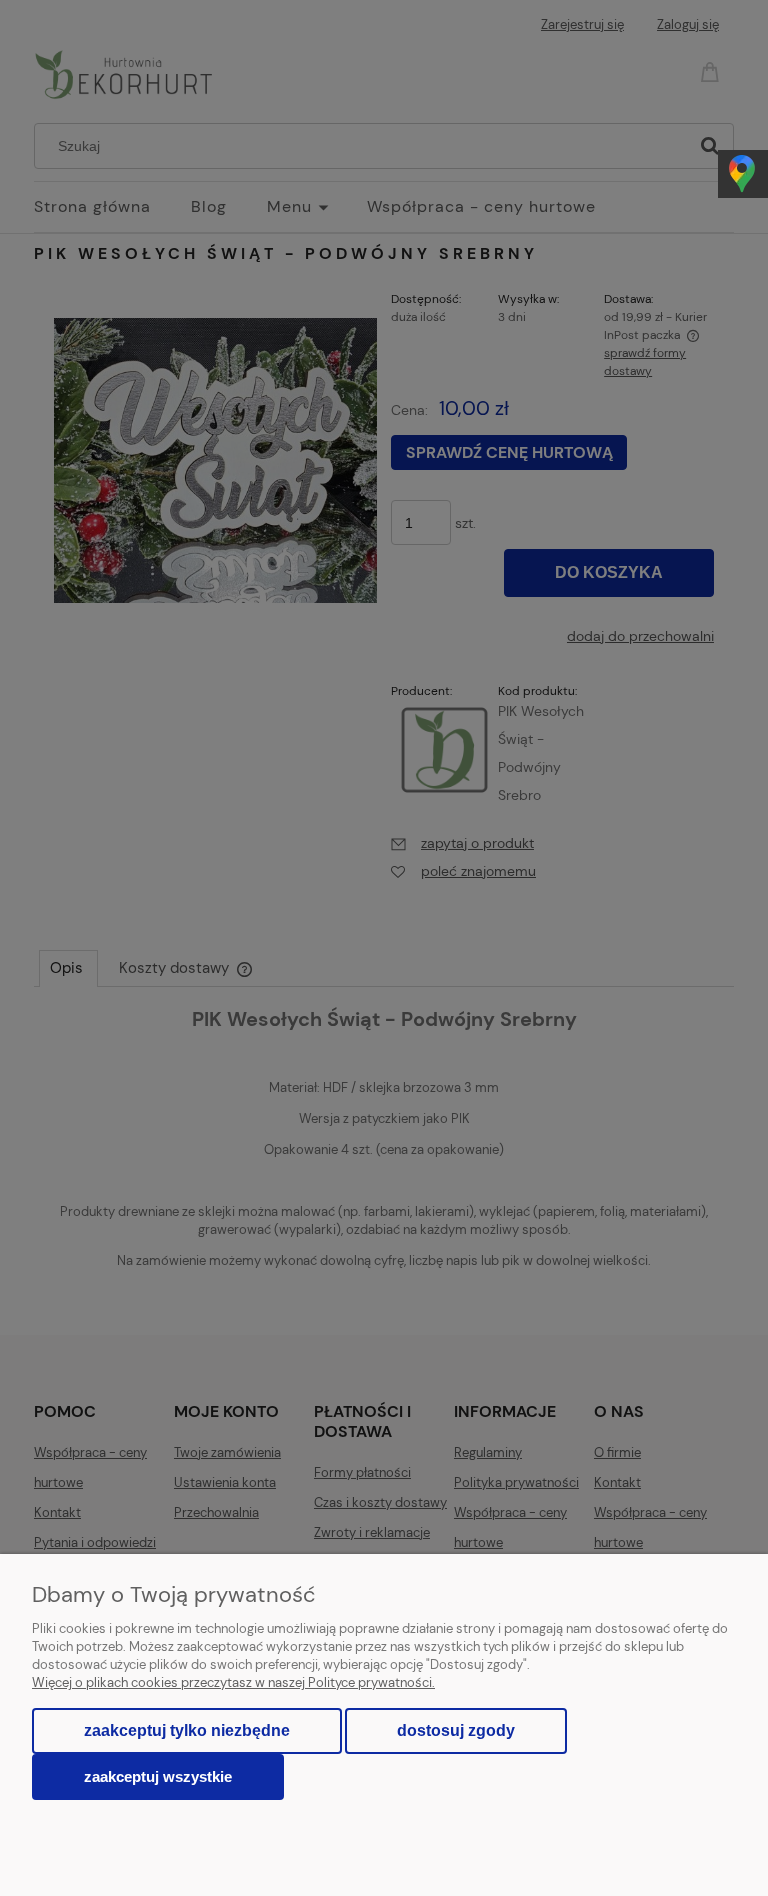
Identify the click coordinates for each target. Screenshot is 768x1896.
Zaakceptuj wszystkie (158, 1776)
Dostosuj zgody (456, 1730)
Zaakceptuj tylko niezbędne (187, 1730)
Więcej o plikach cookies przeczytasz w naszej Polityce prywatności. (233, 1682)
